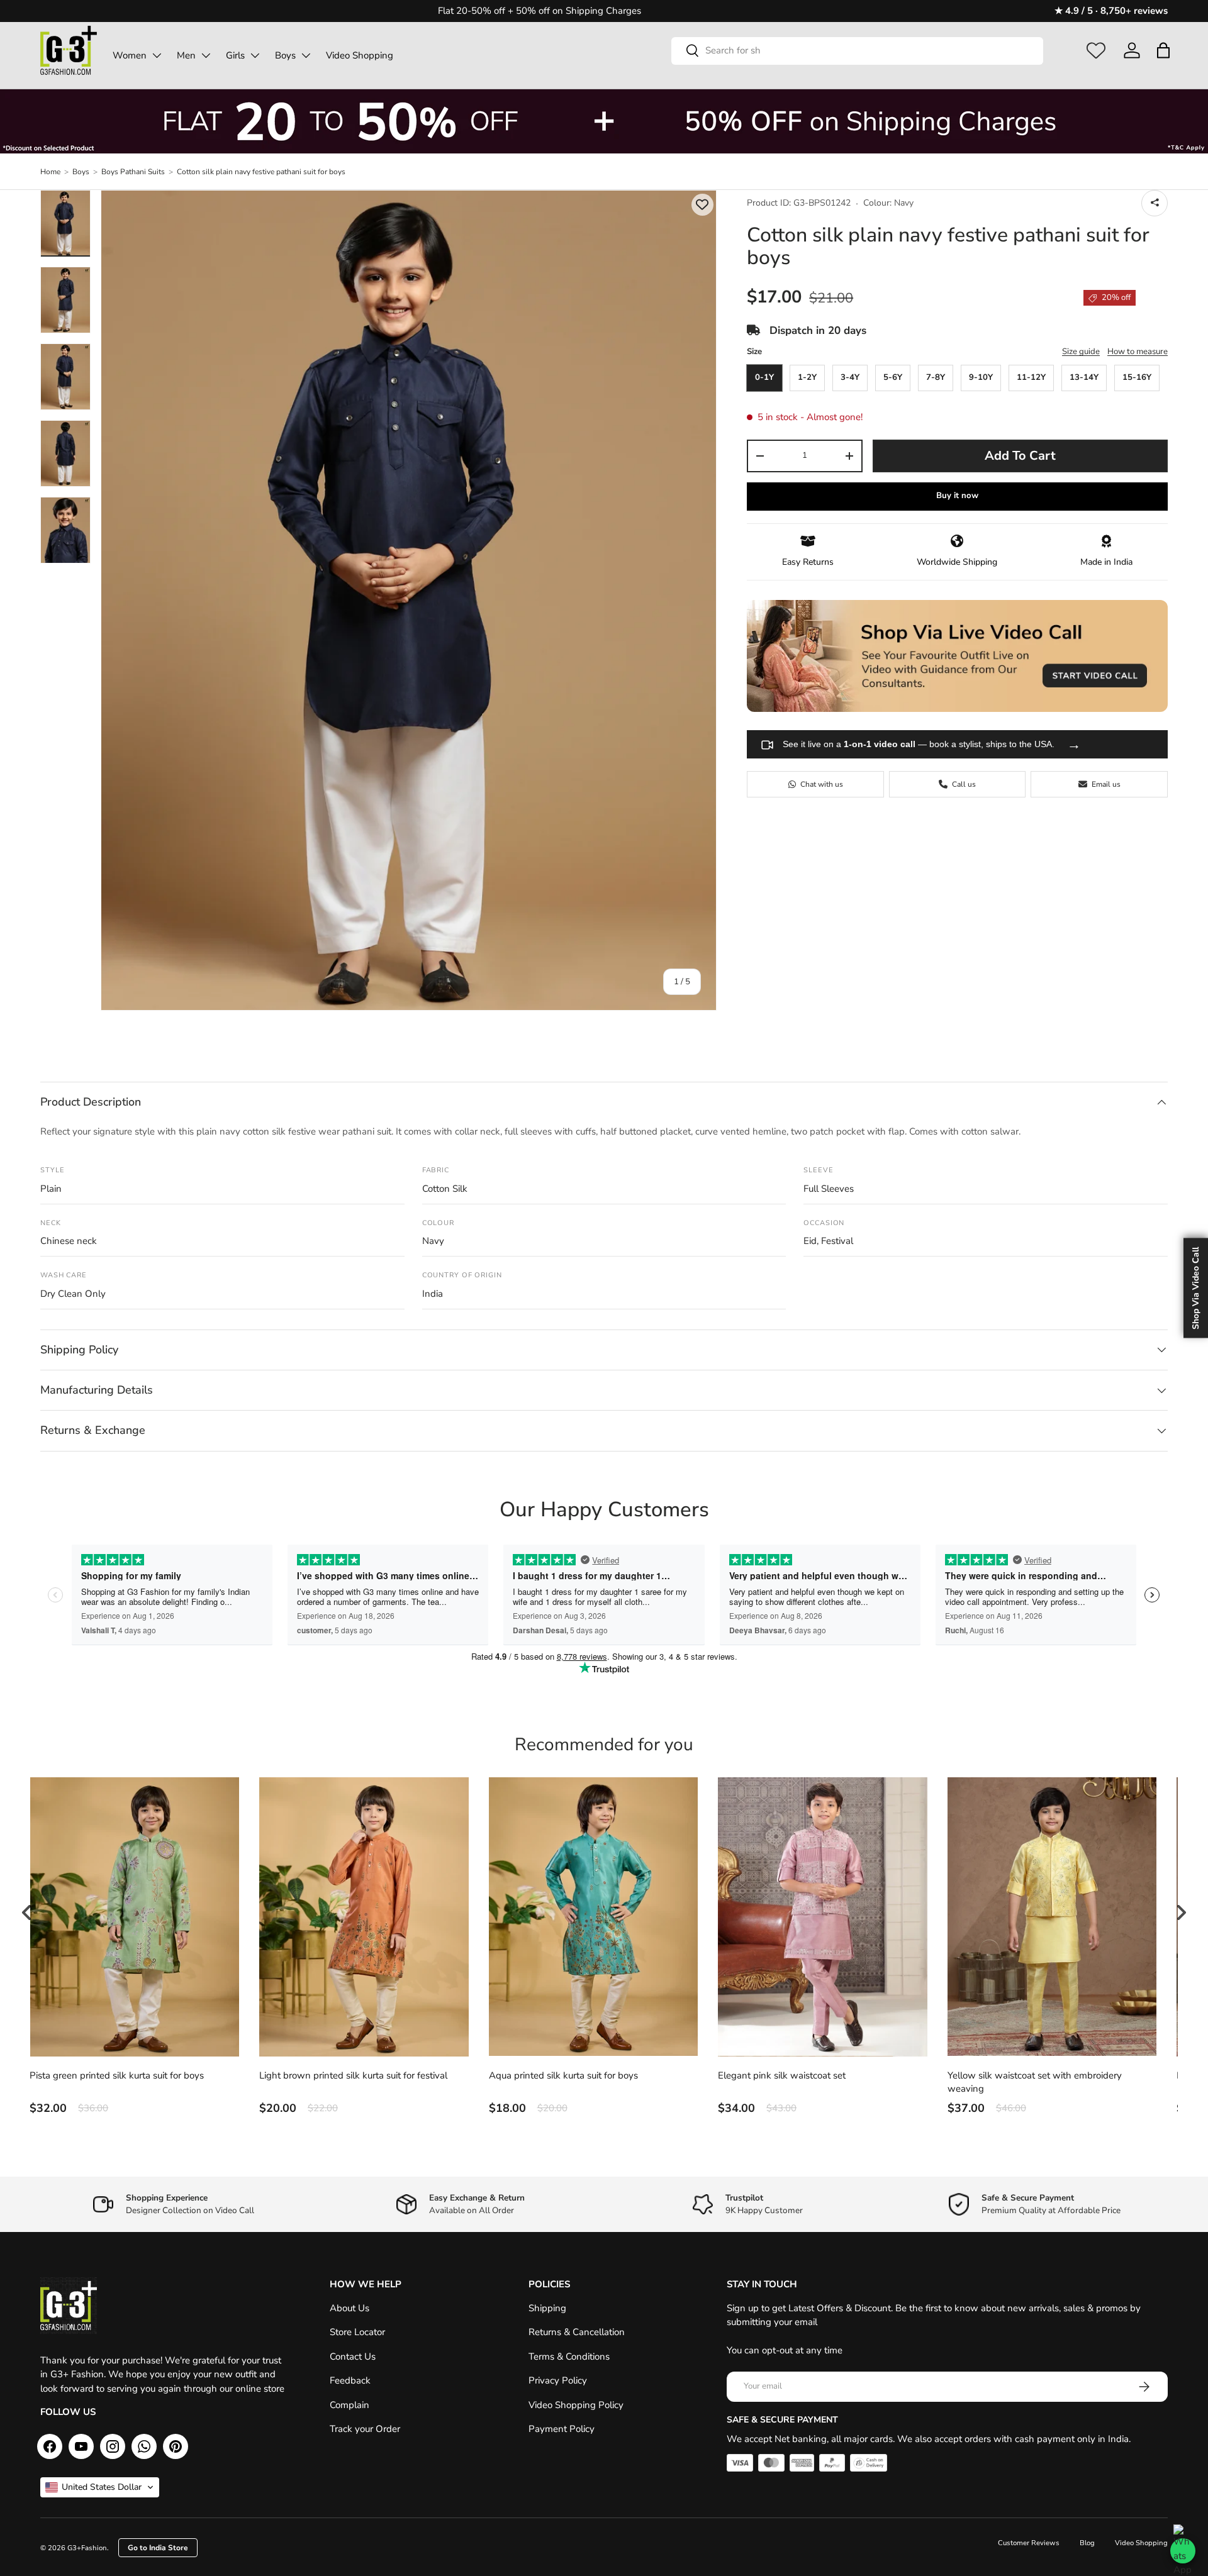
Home (50, 172)
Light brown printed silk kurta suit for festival (353, 2075)
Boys (285, 55)
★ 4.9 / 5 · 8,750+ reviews (1111, 11)
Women (130, 55)
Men (186, 55)
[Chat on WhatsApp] (1183, 2551)
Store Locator (357, 2332)
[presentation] (27, 1913)
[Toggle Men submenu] (206, 55)
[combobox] (857, 50)
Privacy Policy (558, 2380)
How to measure (1138, 352)
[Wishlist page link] (1096, 50)
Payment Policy (562, 2429)
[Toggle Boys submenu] (306, 55)
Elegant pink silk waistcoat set (782, 2075)
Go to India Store (158, 2548)
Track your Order (365, 2429)
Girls (235, 55)
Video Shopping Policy (576, 2405)
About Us (350, 2308)
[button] (1163, 50)
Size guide (1081, 352)
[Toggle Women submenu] (157, 55)
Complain (350, 2405)
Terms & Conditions (569, 2357)
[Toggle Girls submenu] (255, 55)
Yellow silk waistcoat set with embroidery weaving (1035, 2082)
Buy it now (957, 496)
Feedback (350, 2380)
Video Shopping (360, 55)
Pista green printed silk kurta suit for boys (117, 2075)
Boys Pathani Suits (133, 172)
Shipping (547, 2308)
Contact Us (353, 2357)
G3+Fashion (87, 2548)
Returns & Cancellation (577, 2332)
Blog (1087, 2543)
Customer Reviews (1029, 2543)
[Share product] (1155, 203)
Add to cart (1020, 456)
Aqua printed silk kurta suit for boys (563, 2075)
